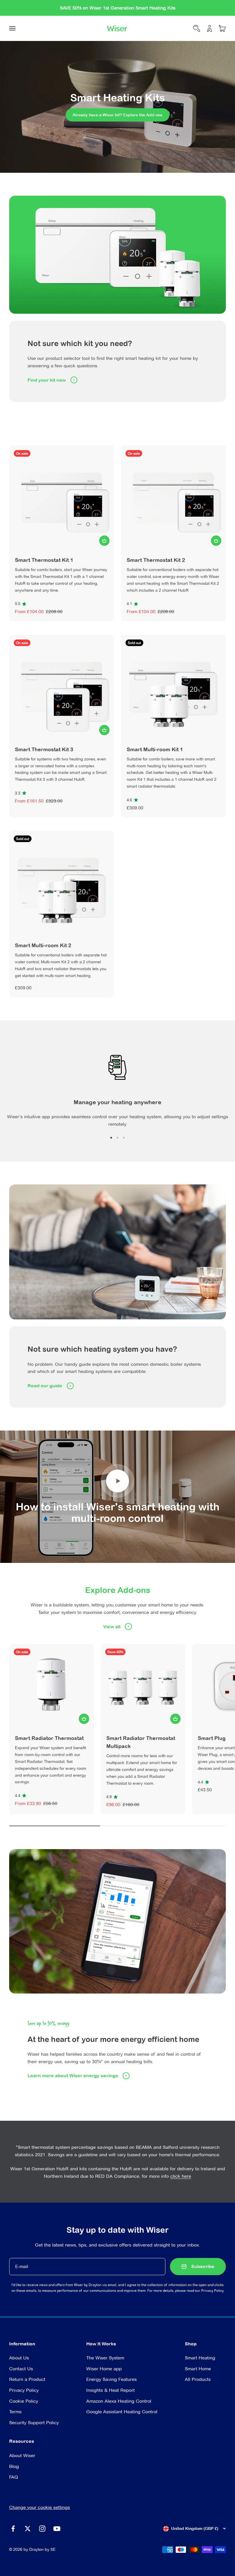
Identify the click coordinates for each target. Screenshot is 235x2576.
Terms (15, 2412)
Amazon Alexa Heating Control (119, 2401)
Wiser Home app (104, 2369)
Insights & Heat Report (110, 2390)
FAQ (14, 2477)
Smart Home (198, 2369)
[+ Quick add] (104, 541)
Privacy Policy (213, 2290)
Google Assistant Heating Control (122, 2412)
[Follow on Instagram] (42, 2529)
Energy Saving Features (111, 2379)
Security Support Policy (34, 2423)
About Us (19, 2358)
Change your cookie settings (40, 2507)
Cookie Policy (24, 2401)
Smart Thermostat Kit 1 (44, 560)
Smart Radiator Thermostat (49, 1738)
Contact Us (21, 2369)
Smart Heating (200, 2358)
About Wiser (22, 2456)
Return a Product (27, 2379)
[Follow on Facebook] (13, 2529)
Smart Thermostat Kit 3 (44, 749)
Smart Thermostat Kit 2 (156, 560)
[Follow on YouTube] (57, 2529)
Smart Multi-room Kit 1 (155, 749)
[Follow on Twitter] (28, 2529)
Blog (14, 2466)
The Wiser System (105, 2358)
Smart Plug (212, 1738)
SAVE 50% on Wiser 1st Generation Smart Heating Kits (118, 8)
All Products (198, 2379)
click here (181, 2176)
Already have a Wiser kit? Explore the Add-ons (117, 115)
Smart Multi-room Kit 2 (43, 945)
